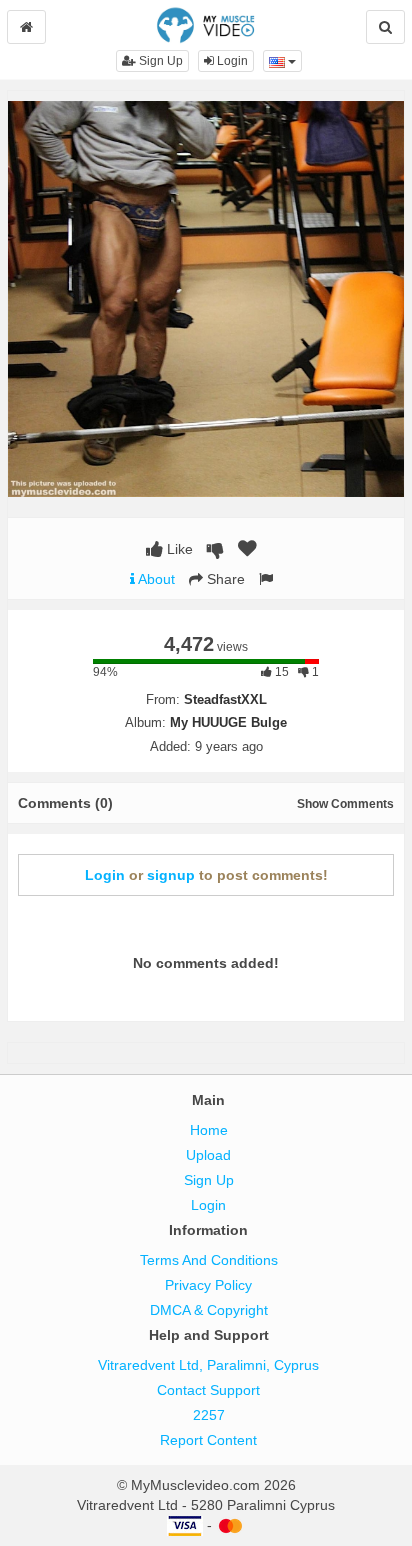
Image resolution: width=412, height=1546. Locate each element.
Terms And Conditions (209, 1260)
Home (209, 1130)
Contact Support (208, 1390)
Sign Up (159, 61)
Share (224, 579)
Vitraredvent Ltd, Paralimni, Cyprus (208, 1365)
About (155, 579)
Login (231, 61)
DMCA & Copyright (209, 1310)
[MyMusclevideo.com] (205, 24)
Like (178, 549)
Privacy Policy (208, 1285)
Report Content (208, 1440)
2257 (209, 1415)
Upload (208, 1155)
